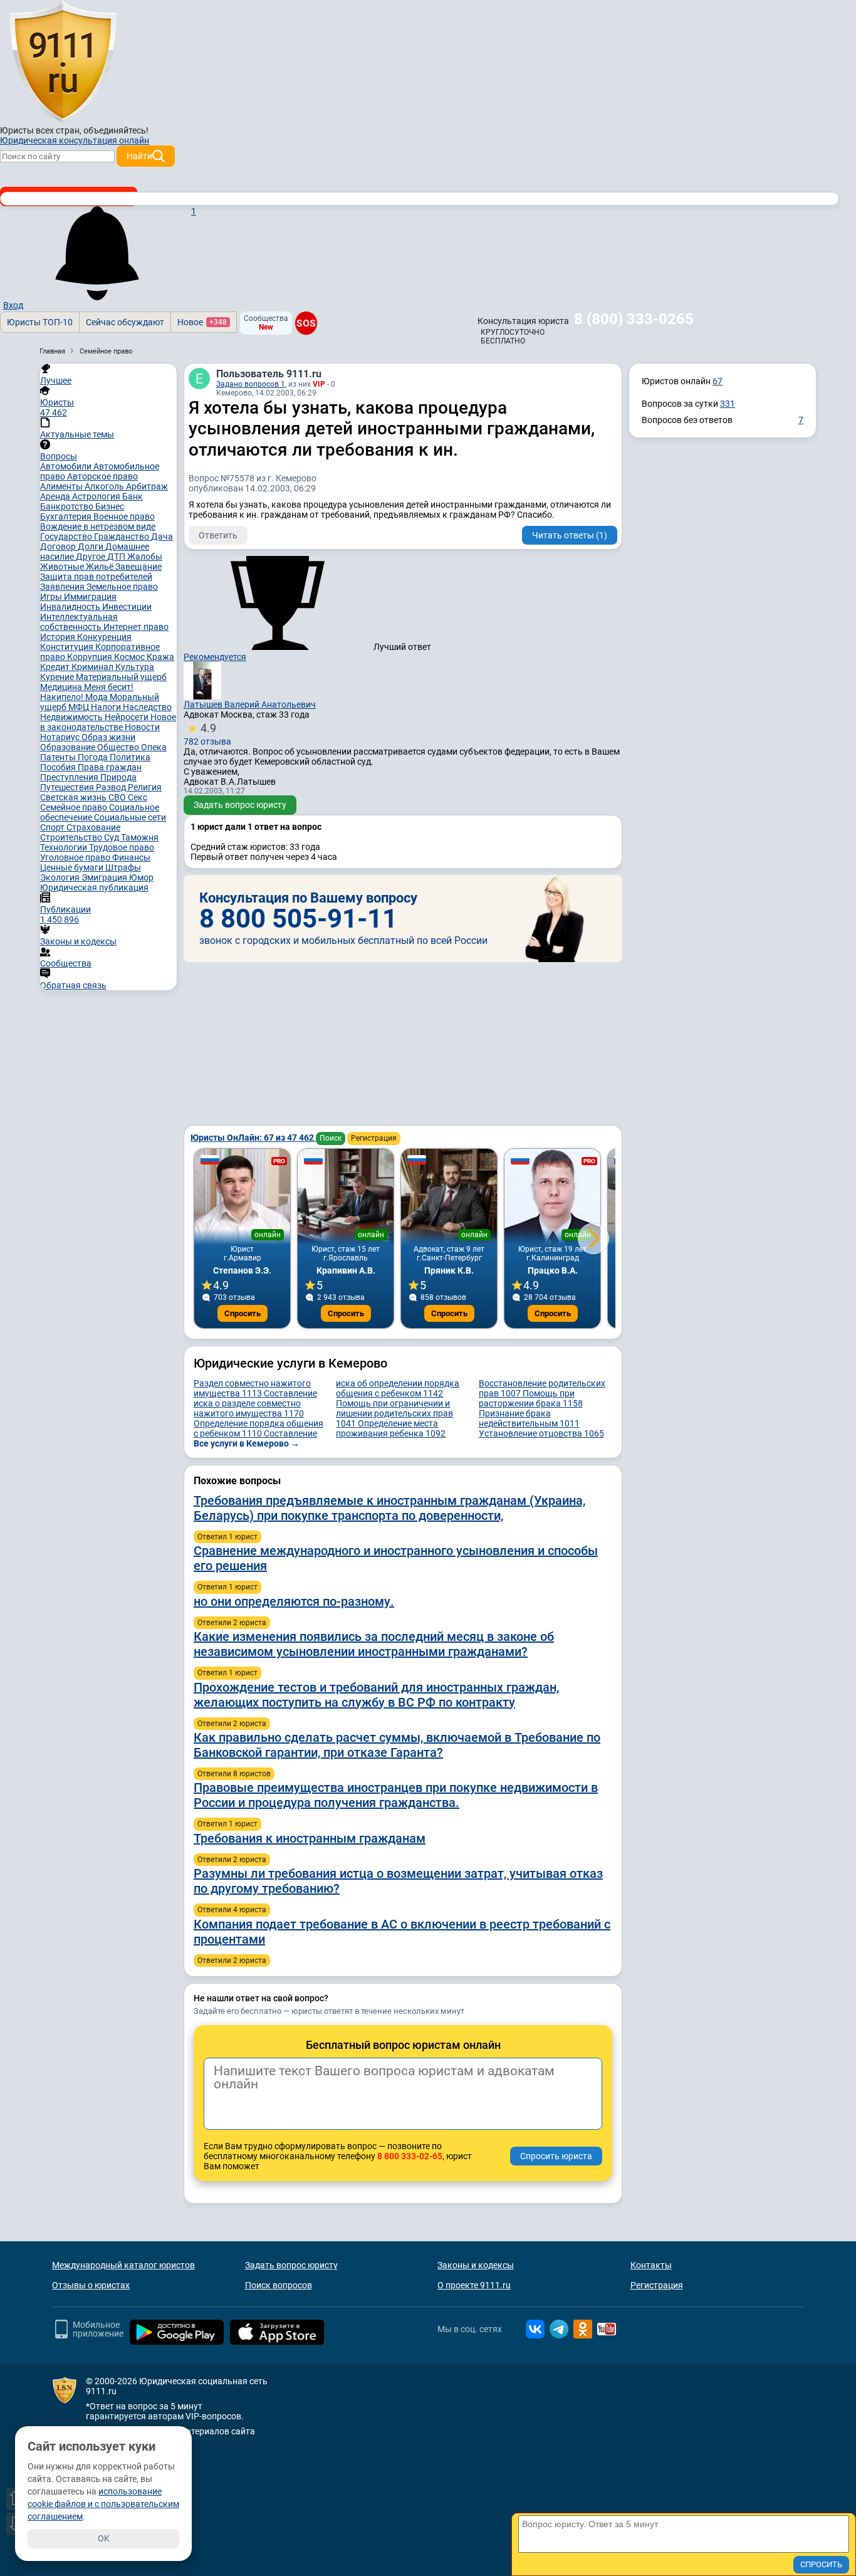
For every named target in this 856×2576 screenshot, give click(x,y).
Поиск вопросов (279, 2285)
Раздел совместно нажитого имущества (252, 1388)
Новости (142, 727)
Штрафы (123, 867)
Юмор (141, 877)
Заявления (63, 587)
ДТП (117, 557)
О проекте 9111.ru (474, 2285)
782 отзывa (207, 734)
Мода (97, 697)
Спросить (243, 1313)
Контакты (651, 2265)
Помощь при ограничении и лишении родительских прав (394, 1413)
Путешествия (68, 787)
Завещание (138, 567)
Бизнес (110, 506)
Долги (91, 547)
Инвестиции (127, 607)
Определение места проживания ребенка (391, 1428)
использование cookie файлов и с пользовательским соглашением (103, 2504)
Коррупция (91, 657)
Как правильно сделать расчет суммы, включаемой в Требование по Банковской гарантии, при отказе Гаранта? (397, 1745)
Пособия (59, 767)
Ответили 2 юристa (232, 1623)
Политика (130, 757)
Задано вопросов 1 (251, 384)
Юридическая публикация (94, 887)
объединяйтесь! (116, 130)
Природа (118, 777)
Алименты (62, 486)
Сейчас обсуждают (125, 322)
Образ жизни (108, 737)
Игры (52, 597)
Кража (160, 657)
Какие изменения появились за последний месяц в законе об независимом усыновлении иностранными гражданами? (374, 1644)
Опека (154, 747)
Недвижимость (72, 717)
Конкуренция (104, 637)
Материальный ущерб (121, 677)
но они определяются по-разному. (294, 1601)
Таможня (140, 837)
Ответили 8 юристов (234, 1774)
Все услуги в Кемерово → (247, 1443)
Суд (112, 837)
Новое (202, 322)
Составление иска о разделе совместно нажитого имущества (255, 1403)
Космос (130, 657)
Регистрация (374, 1138)
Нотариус (61, 737)
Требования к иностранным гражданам (310, 1838)
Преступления (70, 777)
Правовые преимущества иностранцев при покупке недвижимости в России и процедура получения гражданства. (396, 1795)
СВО (118, 797)
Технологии (65, 847)
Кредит (56, 667)
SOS (306, 323)
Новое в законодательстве (108, 722)
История (59, 637)
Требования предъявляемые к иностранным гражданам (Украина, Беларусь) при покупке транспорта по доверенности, (389, 1508)
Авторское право (102, 476)
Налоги (107, 707)
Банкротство (68, 506)
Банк (133, 496)
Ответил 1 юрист (227, 1537)
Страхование (93, 827)
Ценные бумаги (73, 867)
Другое (91, 557)
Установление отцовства (541, 1433)
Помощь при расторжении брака (531, 1398)
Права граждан (110, 767)
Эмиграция (105, 877)
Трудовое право (122, 847)
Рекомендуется (215, 657)
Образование (69, 747)
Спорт (53, 827)
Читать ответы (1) (570, 535)
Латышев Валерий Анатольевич (250, 704)
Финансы (131, 857)
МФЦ (80, 707)
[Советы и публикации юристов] (63, 62)
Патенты (59, 757)
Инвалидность (71, 607)
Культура (135, 667)
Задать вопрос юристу (240, 805)
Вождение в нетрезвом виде (98, 526)
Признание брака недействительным (529, 1418)
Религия (145, 787)
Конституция (68, 647)
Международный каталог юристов (123, 2265)
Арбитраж (147, 486)
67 (718, 381)
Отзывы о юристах (91, 2285)
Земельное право (122, 587)
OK (104, 2538)
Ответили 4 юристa (232, 1910)
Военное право (124, 516)
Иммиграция (90, 597)
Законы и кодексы (476, 2265)
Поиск (331, 1138)
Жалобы (145, 557)
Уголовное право (76, 857)
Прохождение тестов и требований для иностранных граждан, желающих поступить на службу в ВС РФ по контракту (376, 1695)
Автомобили (67, 466)
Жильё (101, 567)
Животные (63, 567)
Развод (112, 787)
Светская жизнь (74, 797)
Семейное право (75, 807)
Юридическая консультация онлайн (75, 140)
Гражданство (123, 537)
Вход (13, 305)
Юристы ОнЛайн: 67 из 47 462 (253, 1138)
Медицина (62, 687)
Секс (138, 797)
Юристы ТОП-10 (40, 322)
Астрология (97, 496)
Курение (58, 677)
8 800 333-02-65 (410, 2156)
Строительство (72, 837)
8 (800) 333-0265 (634, 319)
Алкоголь (105, 486)
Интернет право (136, 627)
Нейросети (128, 717)
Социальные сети (130, 817)
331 (728, 404)
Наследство (147, 707)
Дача (162, 537)
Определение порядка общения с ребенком (258, 1428)
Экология (61, 877)
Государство (67, 537)
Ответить (218, 535)
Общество (119, 747)
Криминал (93, 667)
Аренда (56, 496)
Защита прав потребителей (96, 577)
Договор (59, 547)
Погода (94, 757)
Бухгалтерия (67, 516)
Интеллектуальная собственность (79, 622)
